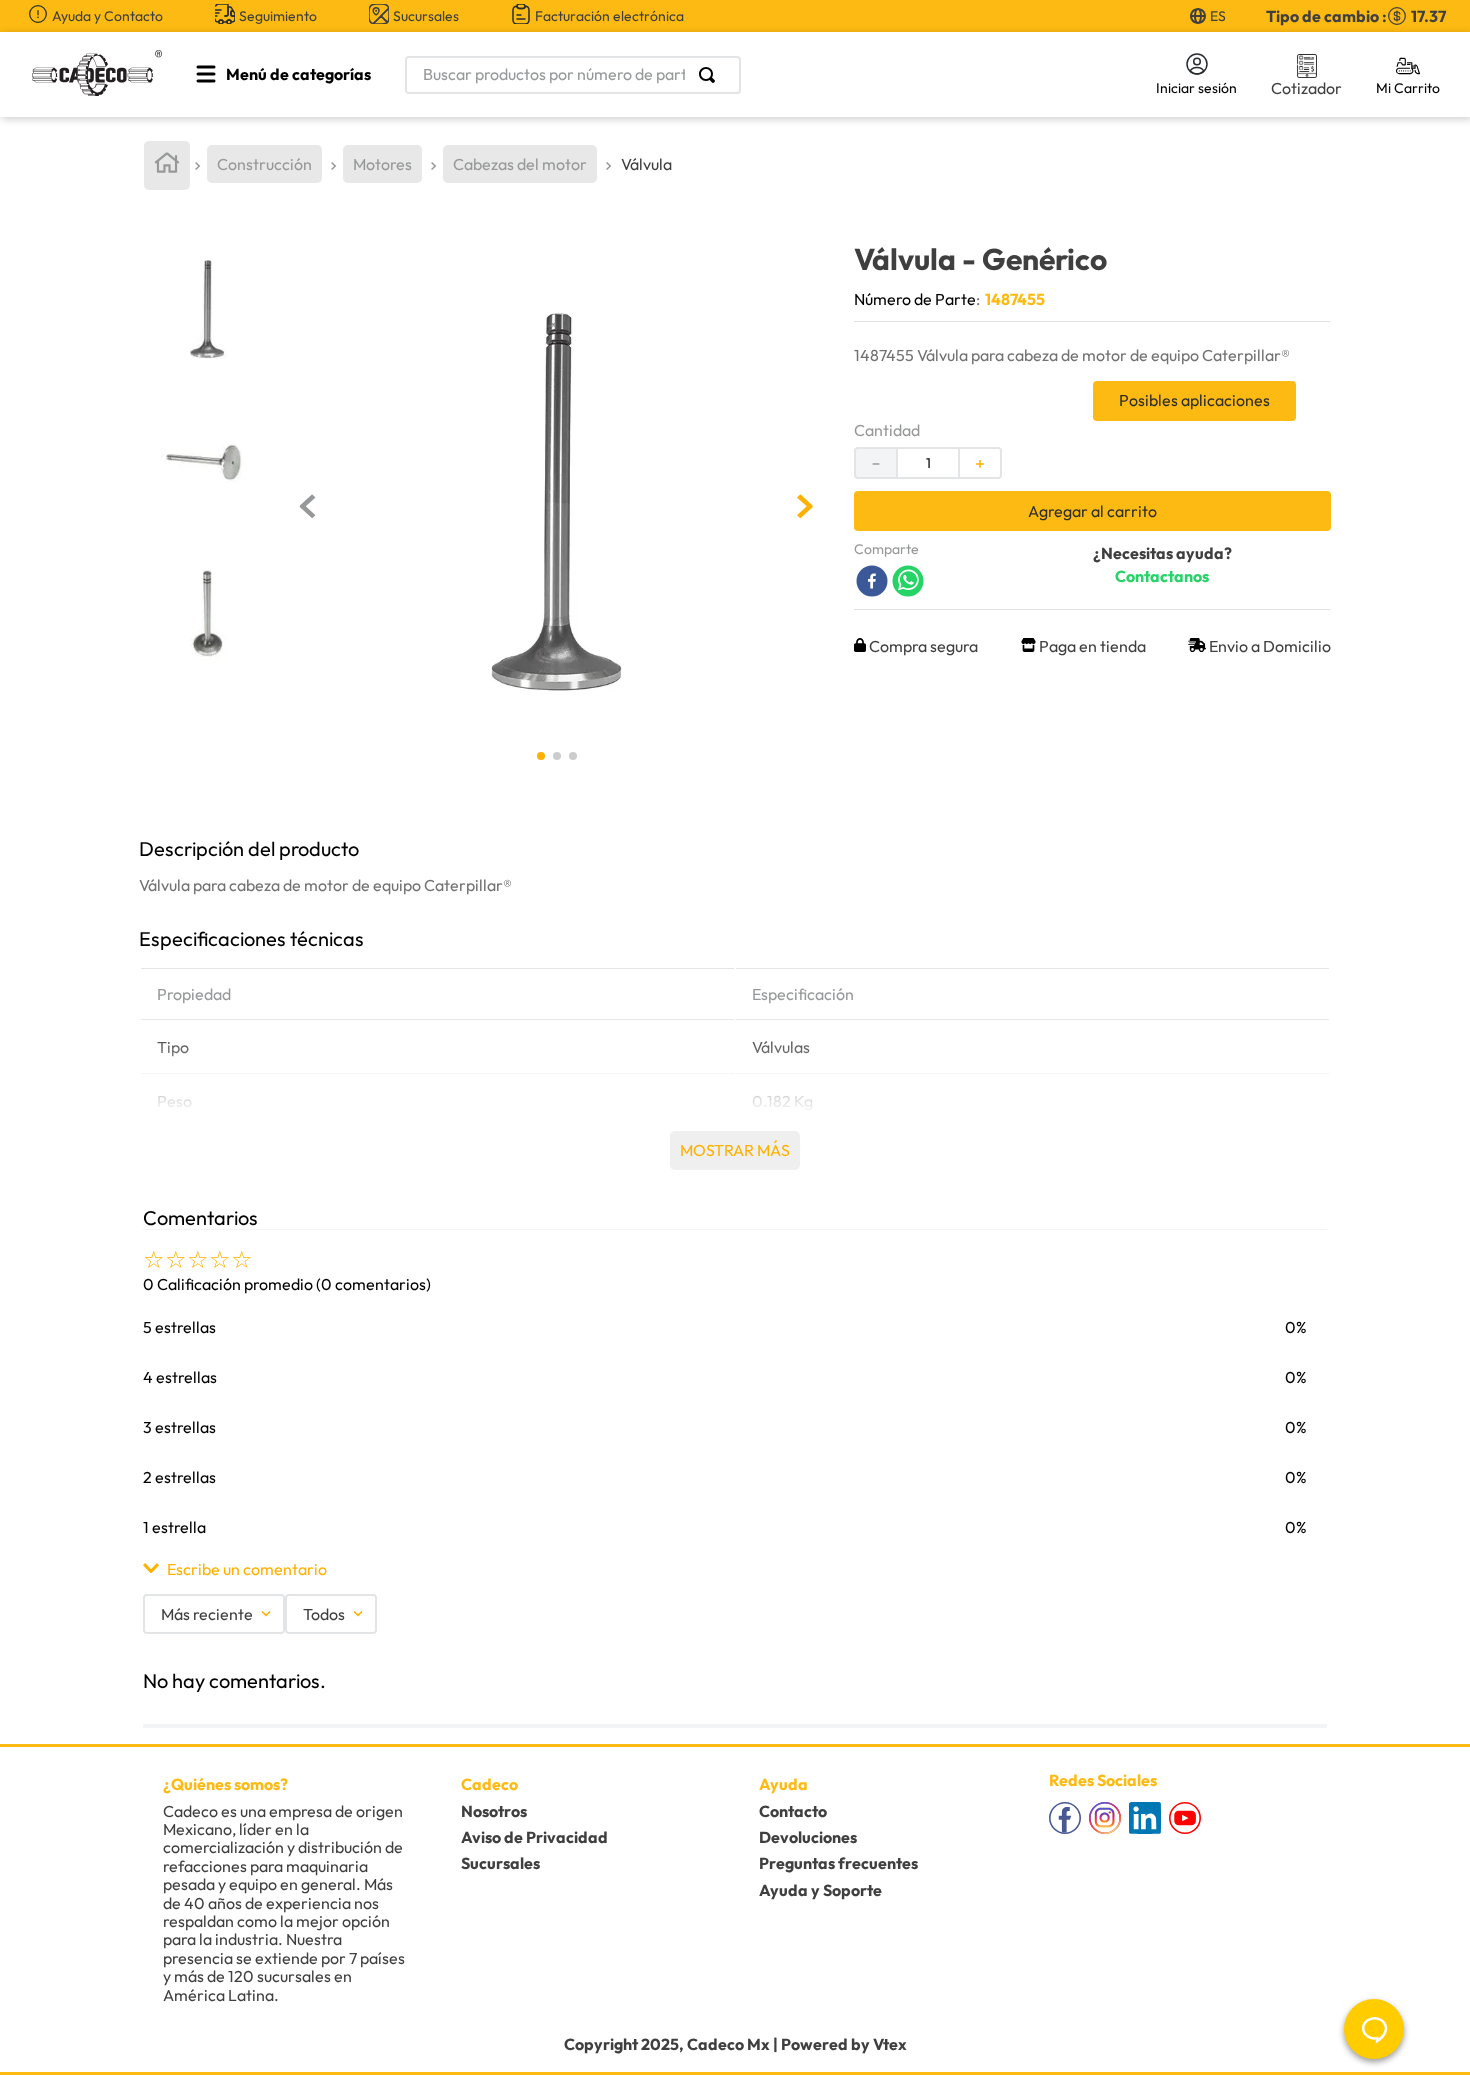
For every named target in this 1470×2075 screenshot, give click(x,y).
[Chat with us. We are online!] (1374, 2029)
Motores (382, 164)
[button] (735, 1569)
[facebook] (872, 582)
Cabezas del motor (520, 164)
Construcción (264, 164)
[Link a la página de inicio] (167, 165)
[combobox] (756, 75)
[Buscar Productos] (711, 75)
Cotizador (1306, 88)
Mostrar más (735, 1150)
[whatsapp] (908, 582)
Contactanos (1162, 576)
